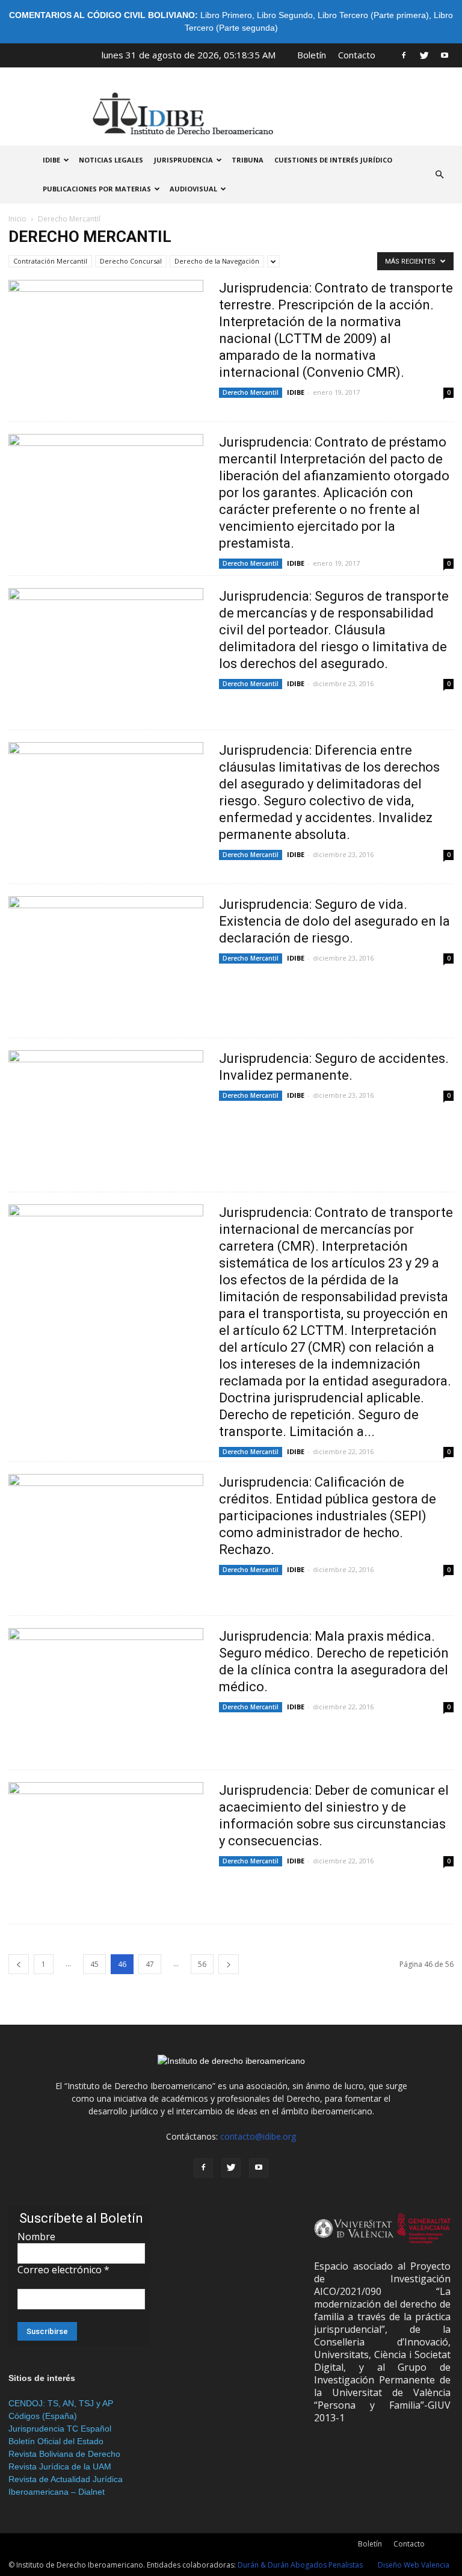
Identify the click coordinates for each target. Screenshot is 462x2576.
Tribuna (248, 160)
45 (94, 1964)
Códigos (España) (43, 2416)
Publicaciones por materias (97, 189)
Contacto (357, 55)
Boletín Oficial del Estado (56, 2441)
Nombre (36, 2237)
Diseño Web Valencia (414, 2565)
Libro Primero (226, 15)
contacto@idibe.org (258, 2136)
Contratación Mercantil (50, 261)
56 (202, 1964)
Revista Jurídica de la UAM (60, 2466)
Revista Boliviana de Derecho (64, 2454)
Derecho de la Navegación (217, 261)
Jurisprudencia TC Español (60, 2429)
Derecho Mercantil (251, 392)
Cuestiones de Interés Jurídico (333, 160)
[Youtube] (445, 55)
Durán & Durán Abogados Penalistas (300, 2565)
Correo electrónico (63, 2270)
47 (150, 1964)
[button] (439, 175)
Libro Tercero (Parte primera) (373, 15)
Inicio (17, 219)
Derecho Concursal (131, 261)
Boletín (312, 55)
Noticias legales (111, 160)
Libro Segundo (285, 15)
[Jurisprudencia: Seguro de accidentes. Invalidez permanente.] (106, 1121)
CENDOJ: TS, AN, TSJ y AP (61, 2403)
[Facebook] (404, 55)
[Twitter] (424, 55)
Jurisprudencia (183, 160)
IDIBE (51, 160)
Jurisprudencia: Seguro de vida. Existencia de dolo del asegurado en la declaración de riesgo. (334, 921)
